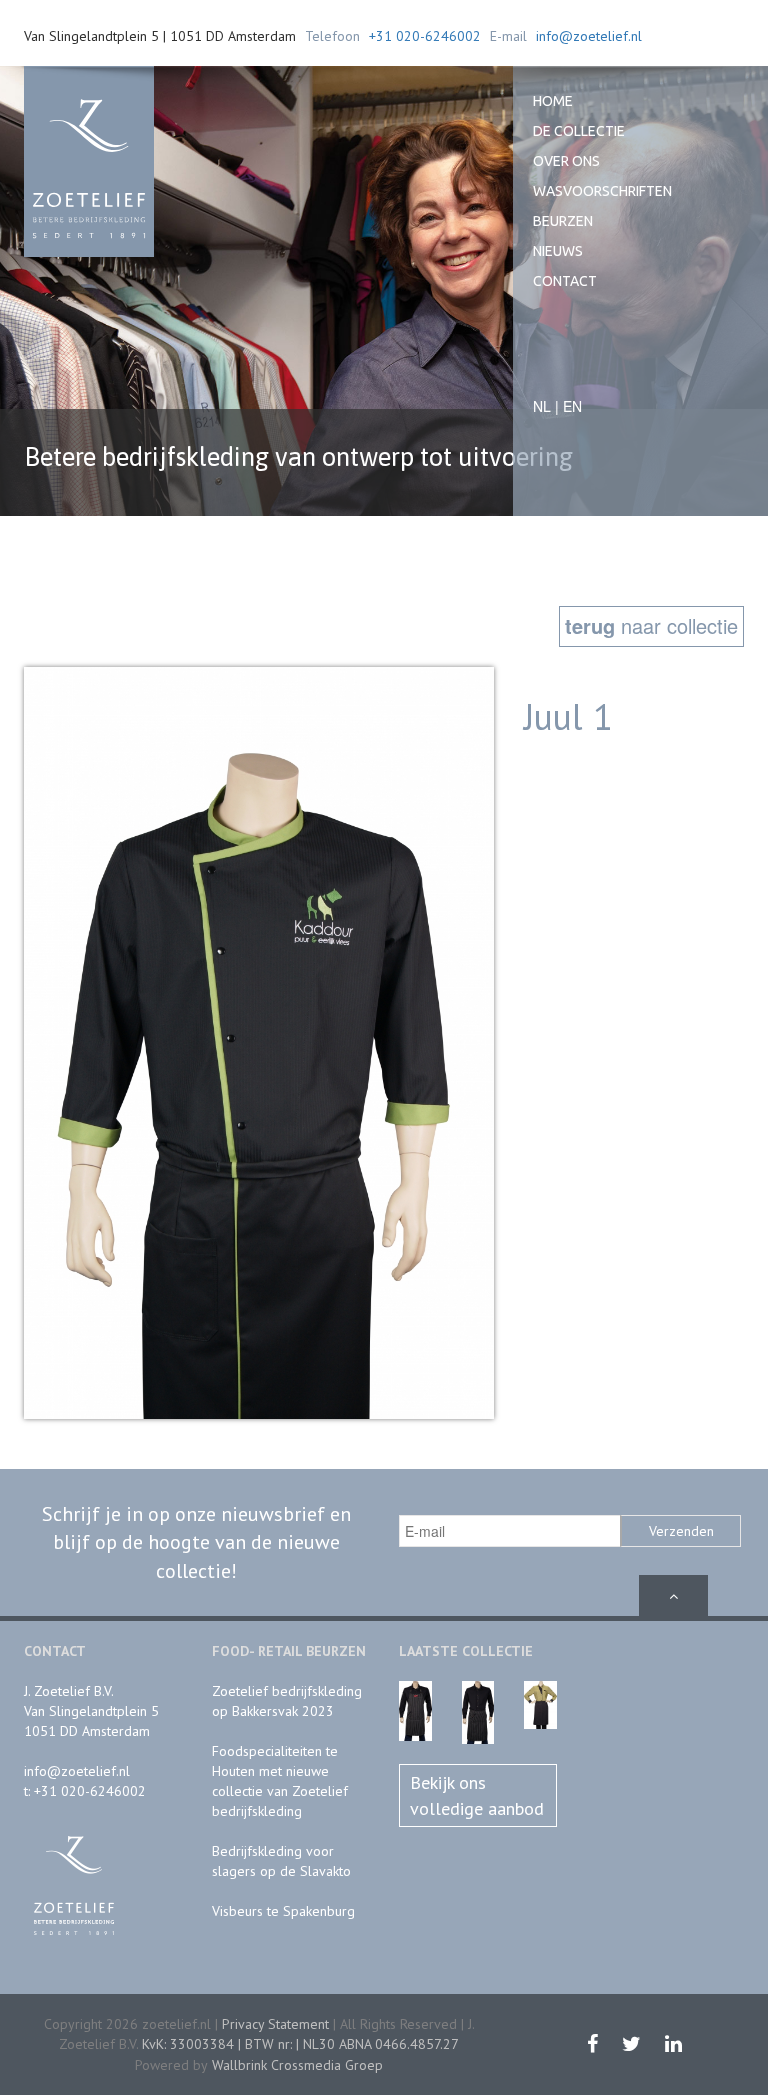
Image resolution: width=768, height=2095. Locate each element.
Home (553, 101)
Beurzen (563, 221)
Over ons (566, 161)
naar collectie (651, 625)
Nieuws (558, 251)
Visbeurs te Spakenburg (283, 1911)
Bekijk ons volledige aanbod (477, 1795)
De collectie (579, 131)
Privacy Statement (275, 2024)
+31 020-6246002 (425, 36)
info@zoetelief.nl (589, 36)
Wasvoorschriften (602, 191)
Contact (565, 281)
